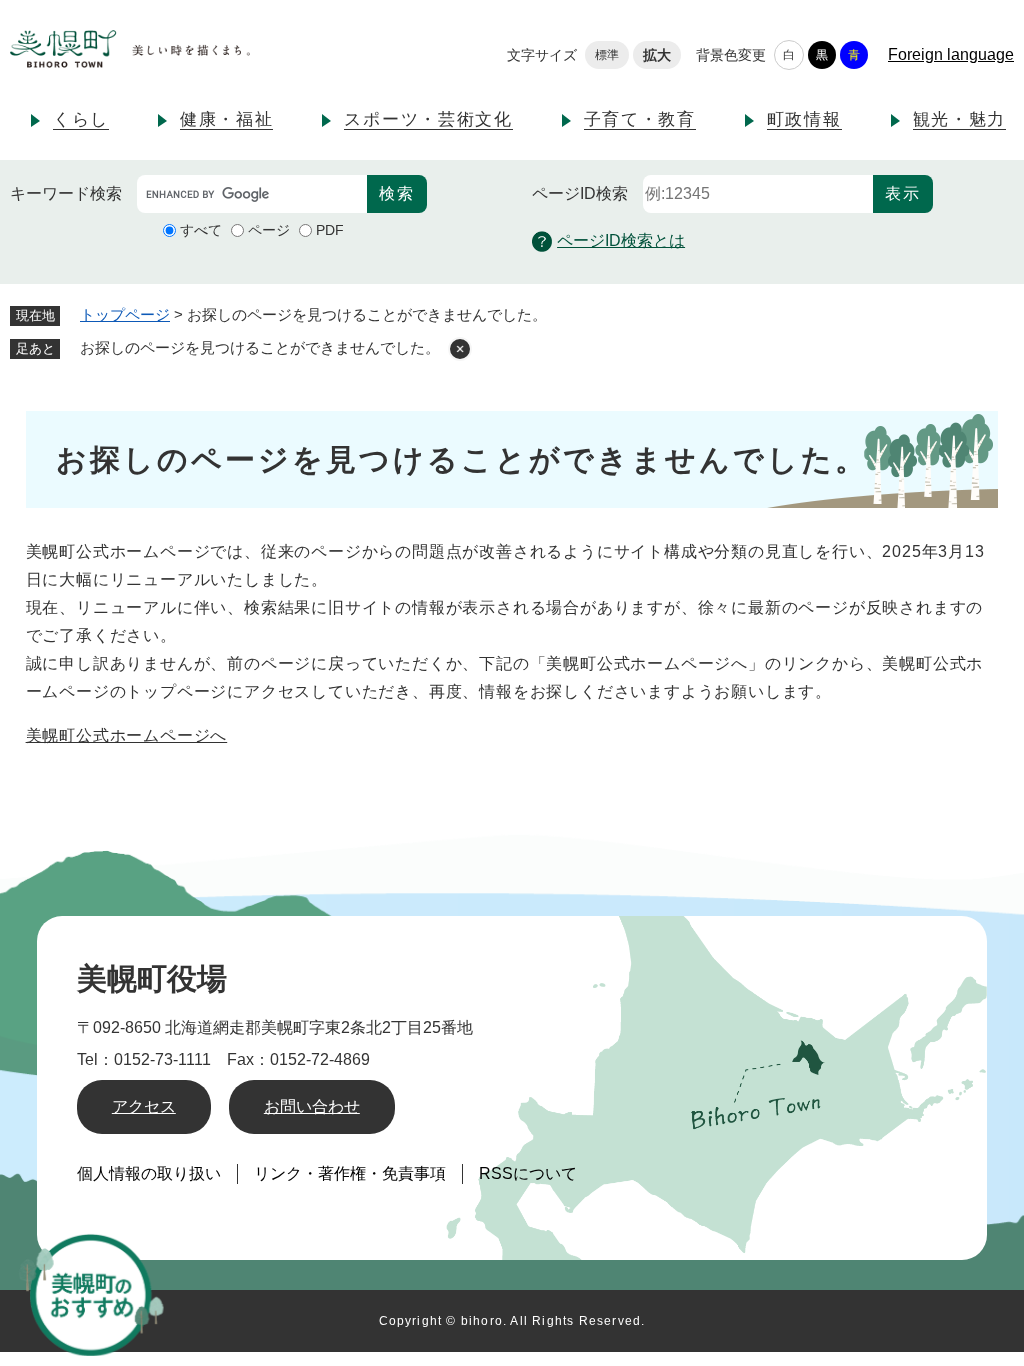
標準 (607, 55)
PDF (330, 230)
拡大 (657, 55)
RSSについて (528, 1173)
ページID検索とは (621, 240)
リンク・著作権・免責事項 (350, 1173)
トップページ (125, 314)
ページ (269, 230)
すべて (201, 230)
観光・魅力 (960, 119)
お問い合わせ (312, 1106)
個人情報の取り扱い (149, 1173)
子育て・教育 (640, 119)
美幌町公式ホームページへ (127, 735)
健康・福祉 (227, 119)
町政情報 (804, 119)
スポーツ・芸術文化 (428, 119)
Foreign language (951, 54)
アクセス (144, 1106)
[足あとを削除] (460, 349)
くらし (81, 119)
